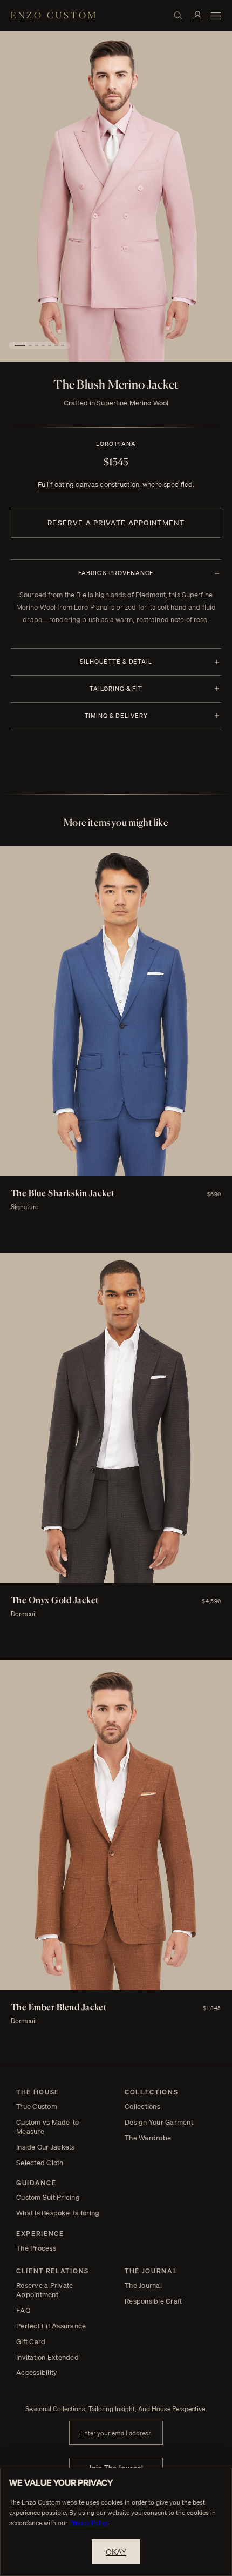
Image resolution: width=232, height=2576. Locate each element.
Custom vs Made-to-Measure (49, 2127)
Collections (142, 2107)
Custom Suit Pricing (48, 2197)
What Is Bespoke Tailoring (58, 2213)
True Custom (37, 2107)
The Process (36, 2248)
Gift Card (31, 2342)
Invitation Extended (47, 2357)
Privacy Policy (88, 2523)
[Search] (178, 15)
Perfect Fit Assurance (51, 2326)
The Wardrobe (148, 2138)
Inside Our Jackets (46, 2147)
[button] (20, 345)
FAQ (23, 2310)
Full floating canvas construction (88, 484)
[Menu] (216, 15)
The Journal (143, 2285)
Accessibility (37, 2373)
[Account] (197, 15)
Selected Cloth (40, 2163)
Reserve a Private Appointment (116, 523)
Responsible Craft (153, 2301)
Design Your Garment (159, 2122)
